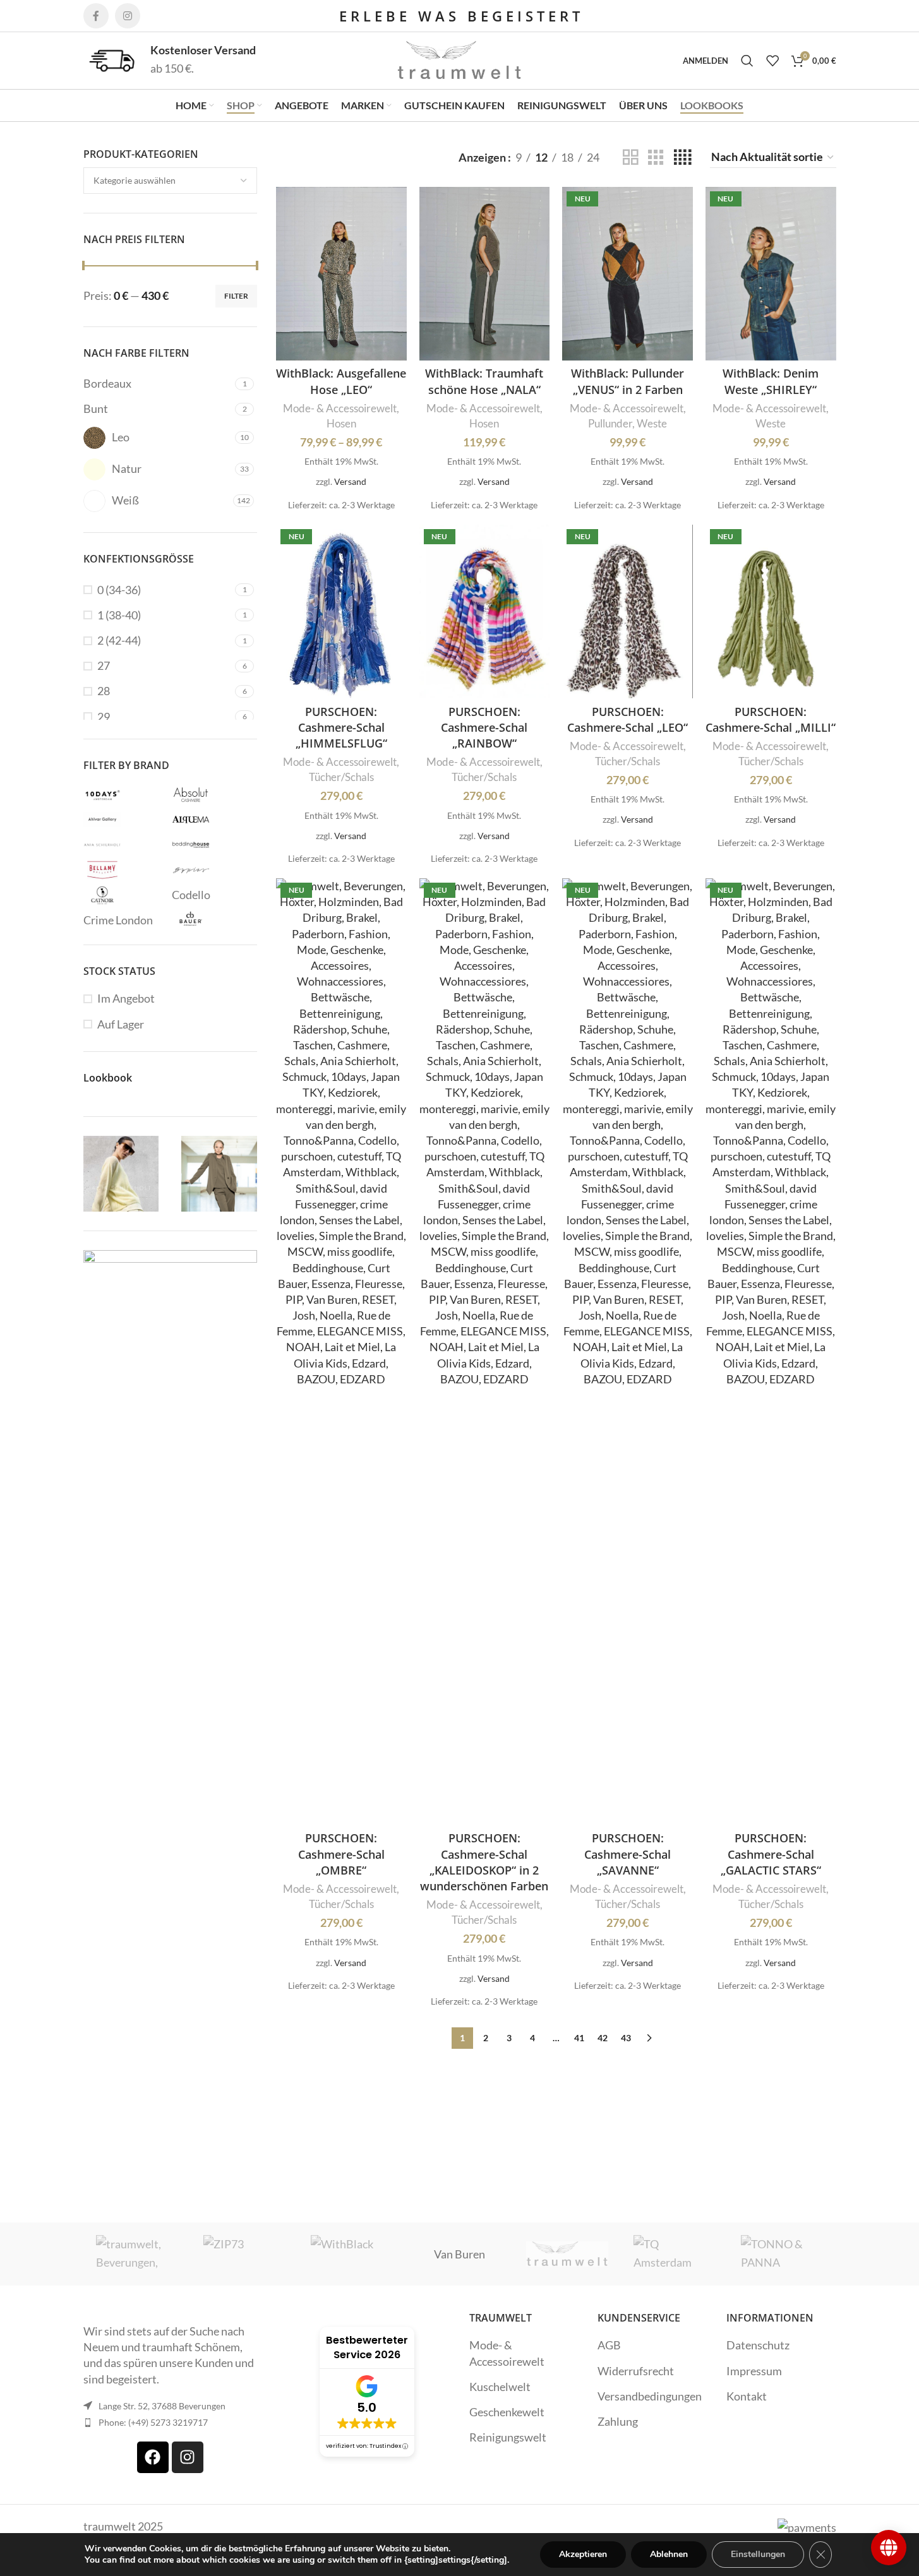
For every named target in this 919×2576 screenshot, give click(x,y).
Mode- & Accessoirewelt (340, 408)
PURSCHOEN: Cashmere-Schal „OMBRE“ (341, 1854)
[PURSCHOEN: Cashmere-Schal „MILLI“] (771, 611)
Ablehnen (669, 2554)
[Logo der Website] (460, 59)
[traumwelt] (567, 2254)
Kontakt (747, 2396)
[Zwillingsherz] (137, 2254)
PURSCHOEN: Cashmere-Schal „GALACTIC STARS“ (771, 1854)
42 (603, 2038)
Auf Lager (121, 1024)
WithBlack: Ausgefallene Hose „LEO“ (341, 381)
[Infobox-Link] (170, 60)
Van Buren (459, 2254)
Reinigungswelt (508, 2437)
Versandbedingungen (650, 2396)
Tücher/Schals (341, 777)
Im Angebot (126, 998)
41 (579, 2038)
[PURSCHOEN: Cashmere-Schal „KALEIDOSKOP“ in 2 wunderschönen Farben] (485, 1352)
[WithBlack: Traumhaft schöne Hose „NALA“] (485, 274)
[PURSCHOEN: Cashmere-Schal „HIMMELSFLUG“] (341, 611)
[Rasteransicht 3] (656, 157)
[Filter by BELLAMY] (124, 870)
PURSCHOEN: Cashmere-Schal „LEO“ (628, 719)
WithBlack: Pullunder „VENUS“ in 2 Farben (628, 381)
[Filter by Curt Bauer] (213, 921)
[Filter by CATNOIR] (124, 895)
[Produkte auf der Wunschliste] (772, 61)
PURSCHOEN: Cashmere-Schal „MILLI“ (771, 719)
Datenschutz (758, 2345)
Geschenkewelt (507, 2412)
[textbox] (171, 181)
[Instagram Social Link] (128, 16)
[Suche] (747, 61)
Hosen (341, 423)
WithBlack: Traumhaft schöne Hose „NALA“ (484, 381)
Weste (652, 423)
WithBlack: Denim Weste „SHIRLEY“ (771, 381)
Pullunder (610, 423)
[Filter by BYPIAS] (213, 870)
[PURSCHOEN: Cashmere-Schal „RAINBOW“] (485, 611)
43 (626, 2038)
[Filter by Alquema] (213, 820)
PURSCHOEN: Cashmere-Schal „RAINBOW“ (484, 727)
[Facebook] (153, 2457)
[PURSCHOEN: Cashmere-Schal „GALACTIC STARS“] (771, 1352)
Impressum (754, 2371)
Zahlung (618, 2421)
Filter (236, 296)
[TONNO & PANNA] (782, 2254)
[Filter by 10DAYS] (124, 794)
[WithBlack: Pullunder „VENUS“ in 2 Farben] (628, 274)
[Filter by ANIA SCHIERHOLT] (124, 845)
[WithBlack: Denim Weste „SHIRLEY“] (771, 274)
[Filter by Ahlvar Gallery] (124, 820)
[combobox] (171, 181)
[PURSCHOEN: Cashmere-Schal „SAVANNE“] (628, 1352)
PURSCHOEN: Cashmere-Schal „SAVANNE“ (628, 1854)
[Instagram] (188, 2457)
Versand (350, 481)
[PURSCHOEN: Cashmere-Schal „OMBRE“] (341, 1352)
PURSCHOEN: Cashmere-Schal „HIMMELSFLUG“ (341, 727)
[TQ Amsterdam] (675, 2254)
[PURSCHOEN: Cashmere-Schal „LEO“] (628, 611)
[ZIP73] (244, 2254)
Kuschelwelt (500, 2387)
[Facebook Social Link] (96, 16)
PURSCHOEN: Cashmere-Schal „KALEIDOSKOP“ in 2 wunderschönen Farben (484, 1862)
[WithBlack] (352, 2254)
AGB (609, 2345)
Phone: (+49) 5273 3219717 (153, 2422)
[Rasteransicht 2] (630, 157)
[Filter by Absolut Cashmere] (213, 794)
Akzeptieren (583, 2554)
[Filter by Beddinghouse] (213, 845)
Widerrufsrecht (636, 2371)
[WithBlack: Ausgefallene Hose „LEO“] (341, 274)
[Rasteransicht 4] (682, 157)
